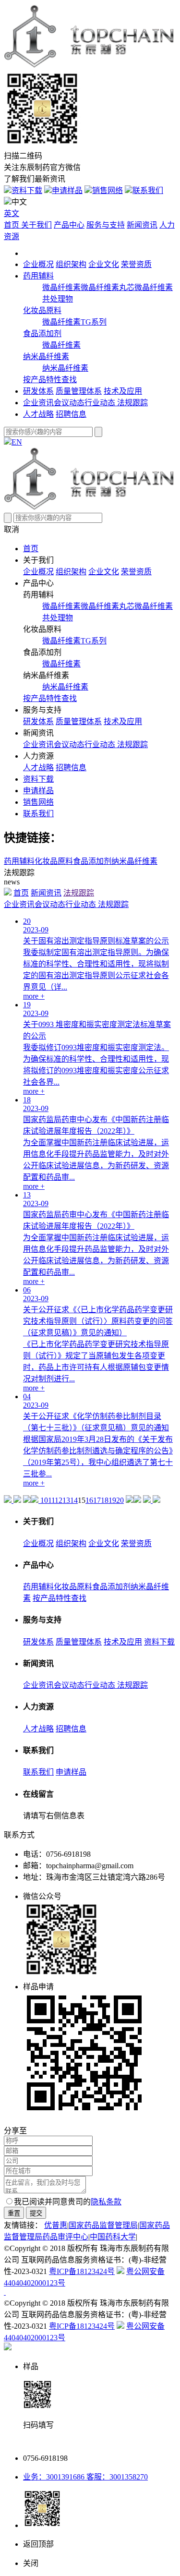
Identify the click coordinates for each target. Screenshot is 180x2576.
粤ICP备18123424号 (82, 2271)
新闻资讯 (142, 225)
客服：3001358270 (116, 2477)
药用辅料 (38, 276)
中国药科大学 (113, 2237)
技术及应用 (123, 391)
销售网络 (108, 190)
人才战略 (38, 414)
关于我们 (36, 225)
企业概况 (38, 264)
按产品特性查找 (50, 380)
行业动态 (101, 403)
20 (120, 1500)
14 (74, 1500)
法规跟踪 (132, 403)
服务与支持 (106, 225)
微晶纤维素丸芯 (108, 287)
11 (51, 1500)
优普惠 (56, 2225)
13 (66, 1500)
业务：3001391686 (54, 2477)
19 (112, 1500)
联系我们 (148, 190)
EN (17, 442)
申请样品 (67, 190)
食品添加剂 (42, 333)
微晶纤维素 (61, 287)
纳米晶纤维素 (46, 357)
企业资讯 (38, 403)
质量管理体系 (79, 391)
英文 (12, 213)
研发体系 (38, 391)
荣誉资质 (136, 264)
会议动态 (69, 403)
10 (44, 1500)
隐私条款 (106, 2202)
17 (97, 1500)
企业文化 (104, 264)
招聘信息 (71, 414)
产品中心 (69, 225)
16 (89, 1500)
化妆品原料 (42, 310)
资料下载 (27, 190)
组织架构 (71, 264)
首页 (12, 225)
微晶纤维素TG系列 (74, 322)
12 (59, 1500)
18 (105, 1500)
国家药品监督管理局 (103, 2225)
